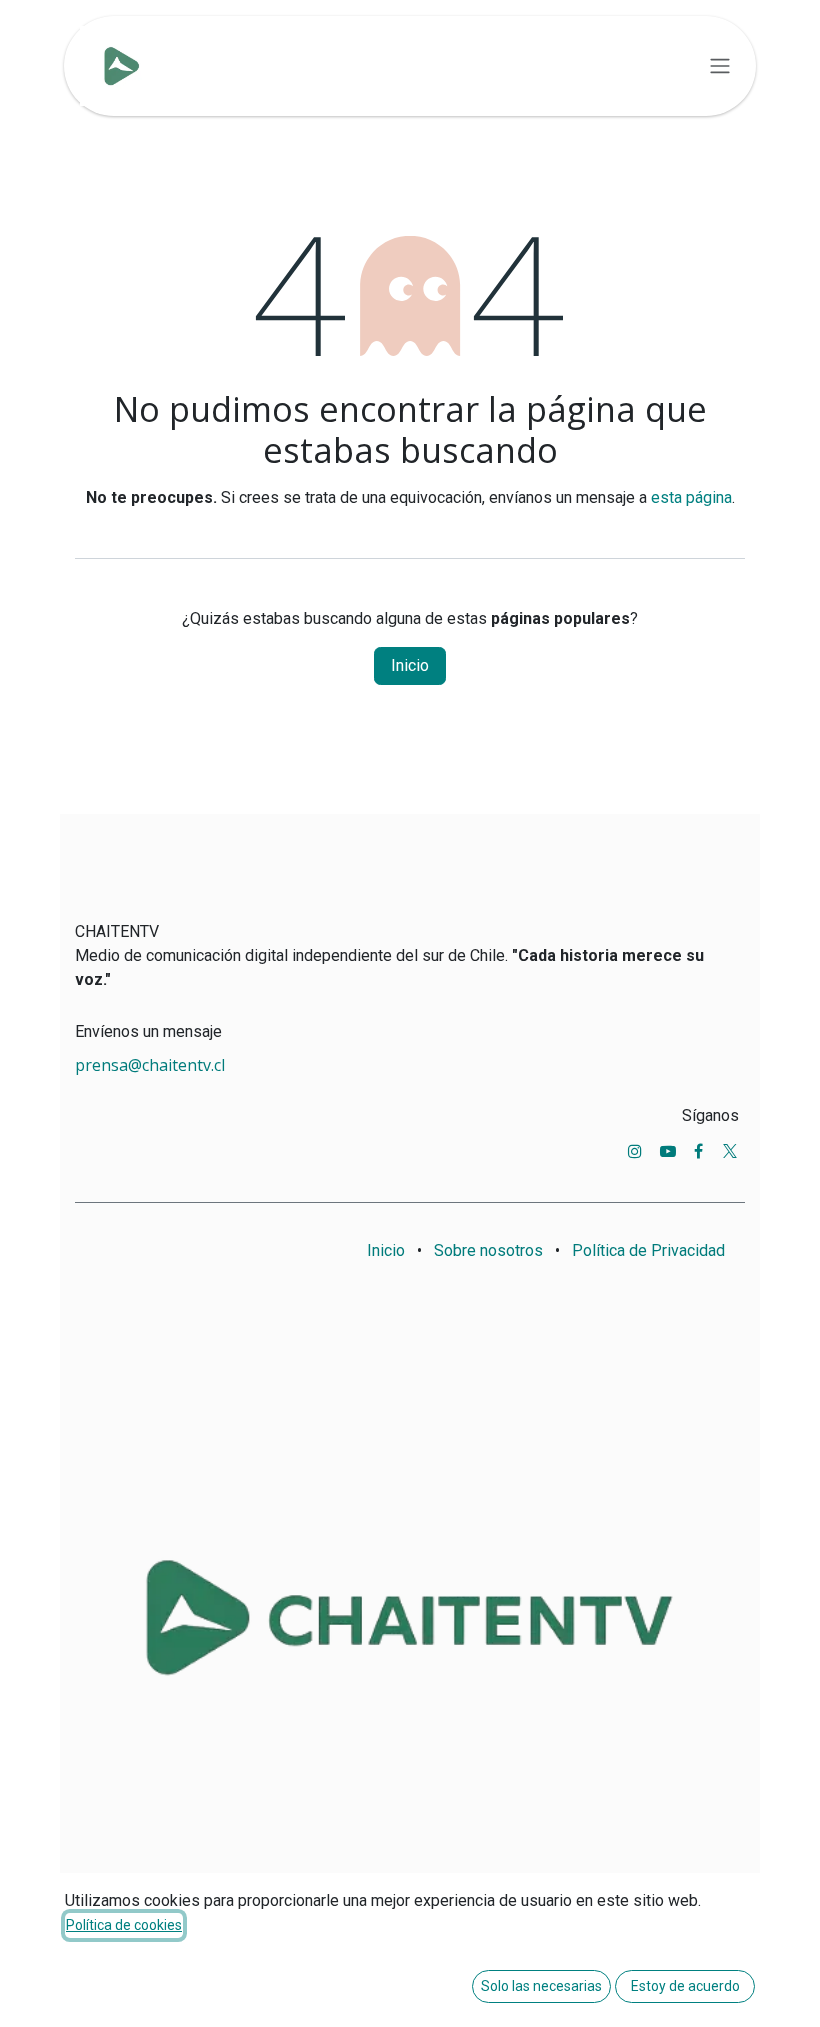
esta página (691, 497)
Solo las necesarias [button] (541, 1986)
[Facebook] (698, 1151)
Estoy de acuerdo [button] (685, 1986)
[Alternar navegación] (720, 66)
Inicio (410, 665)
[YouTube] (668, 1151)
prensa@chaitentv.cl (150, 1065)
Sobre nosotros (488, 1250)
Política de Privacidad (648, 1250)
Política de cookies (124, 1925)
